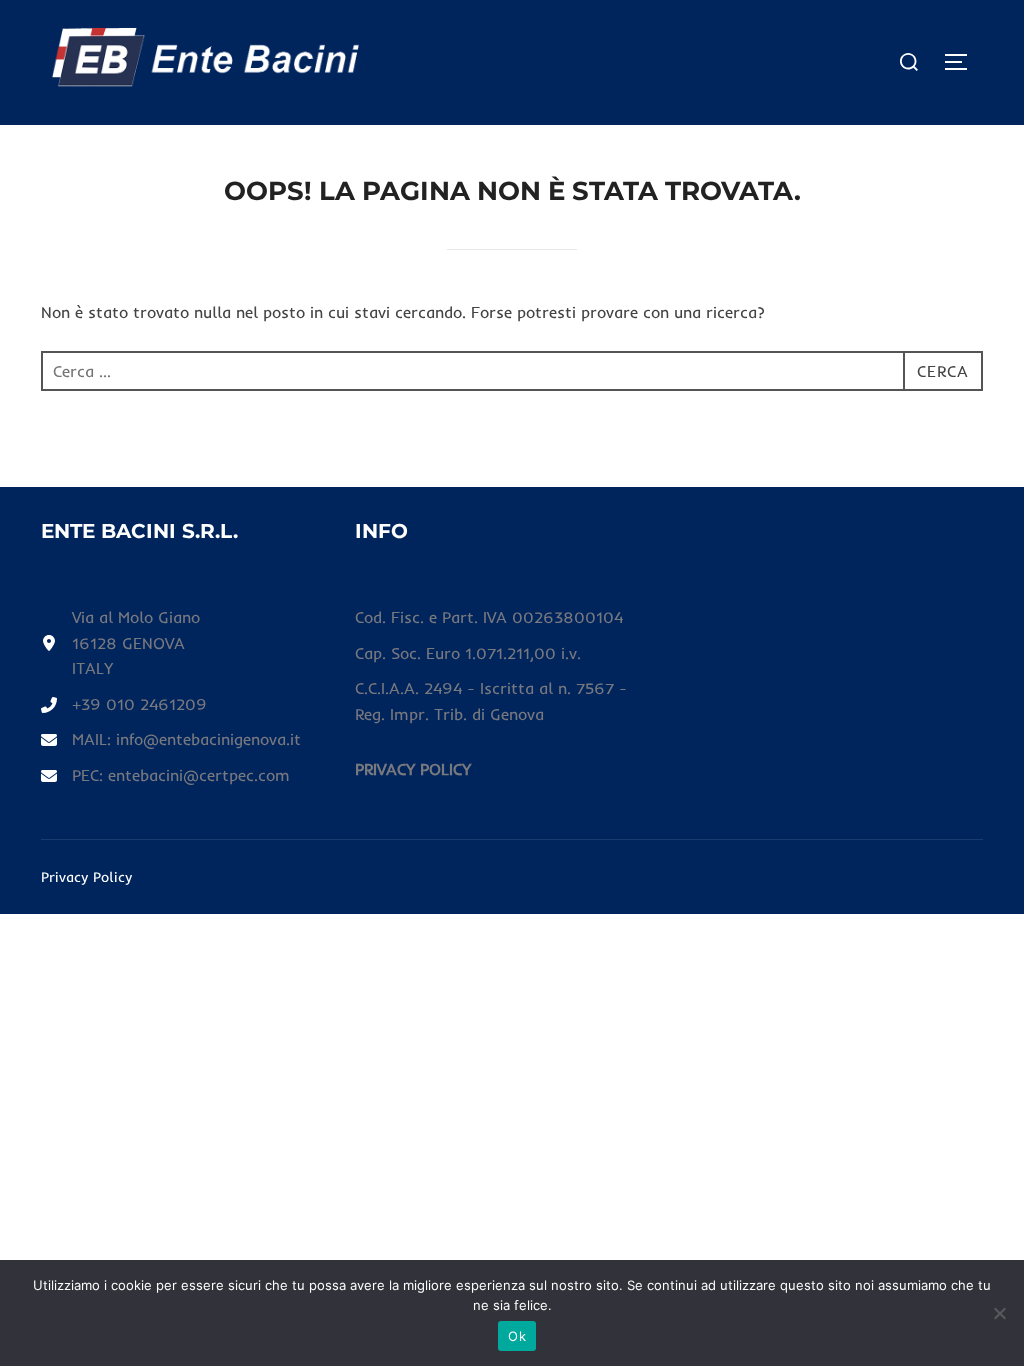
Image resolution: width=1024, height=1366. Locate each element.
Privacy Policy (86, 877)
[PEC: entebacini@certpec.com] (165, 776)
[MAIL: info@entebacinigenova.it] (171, 740)
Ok (517, 1336)
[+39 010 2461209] (124, 705)
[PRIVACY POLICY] (413, 770)
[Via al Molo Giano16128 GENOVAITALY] (120, 643)
